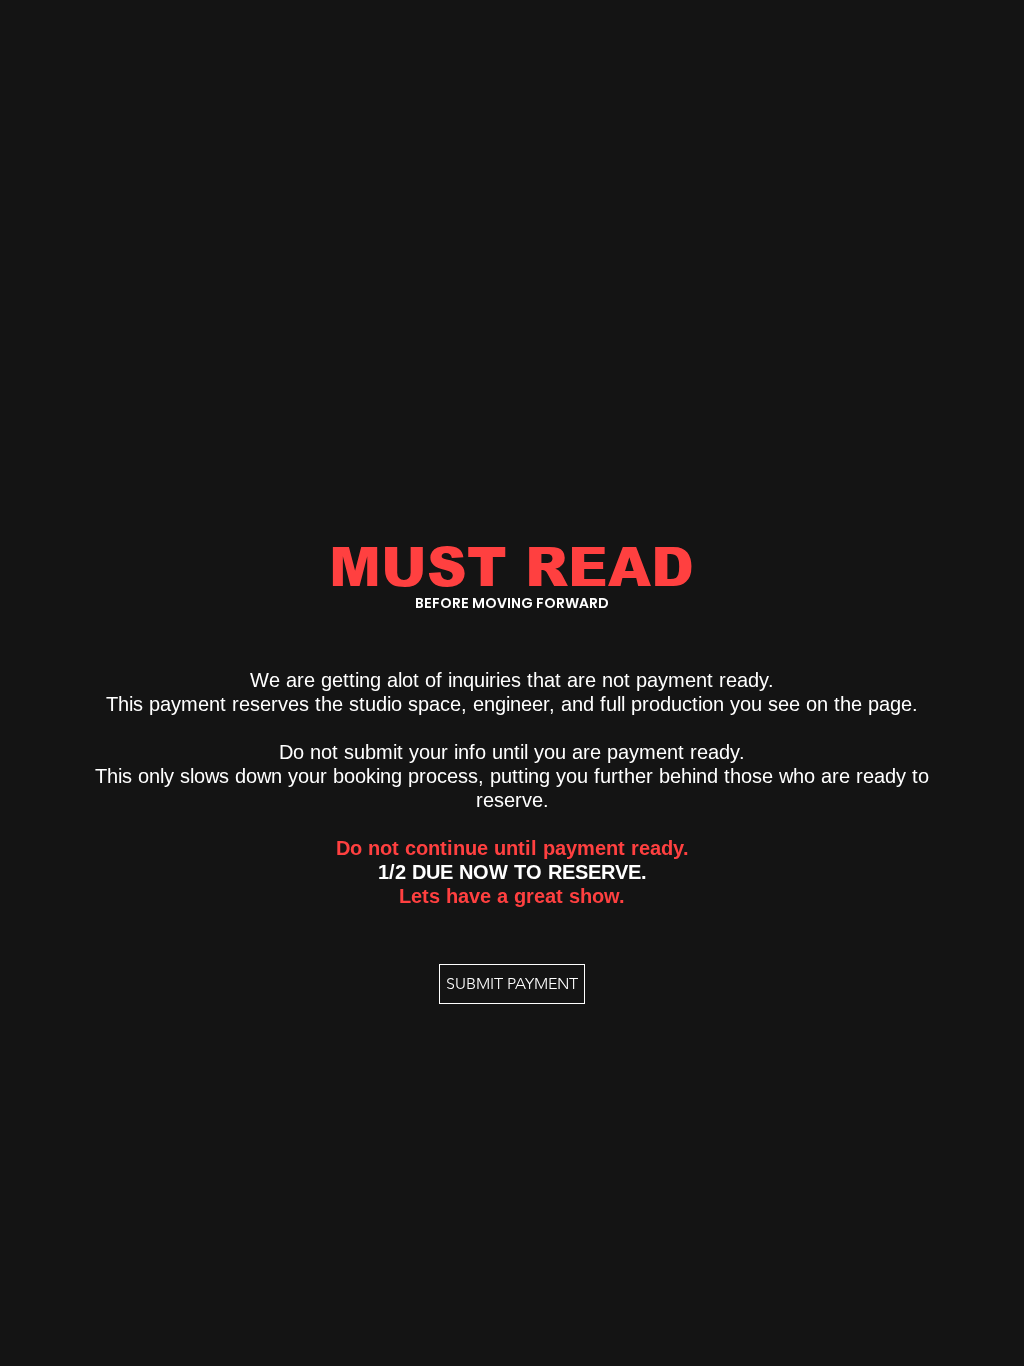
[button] (512, 984)
